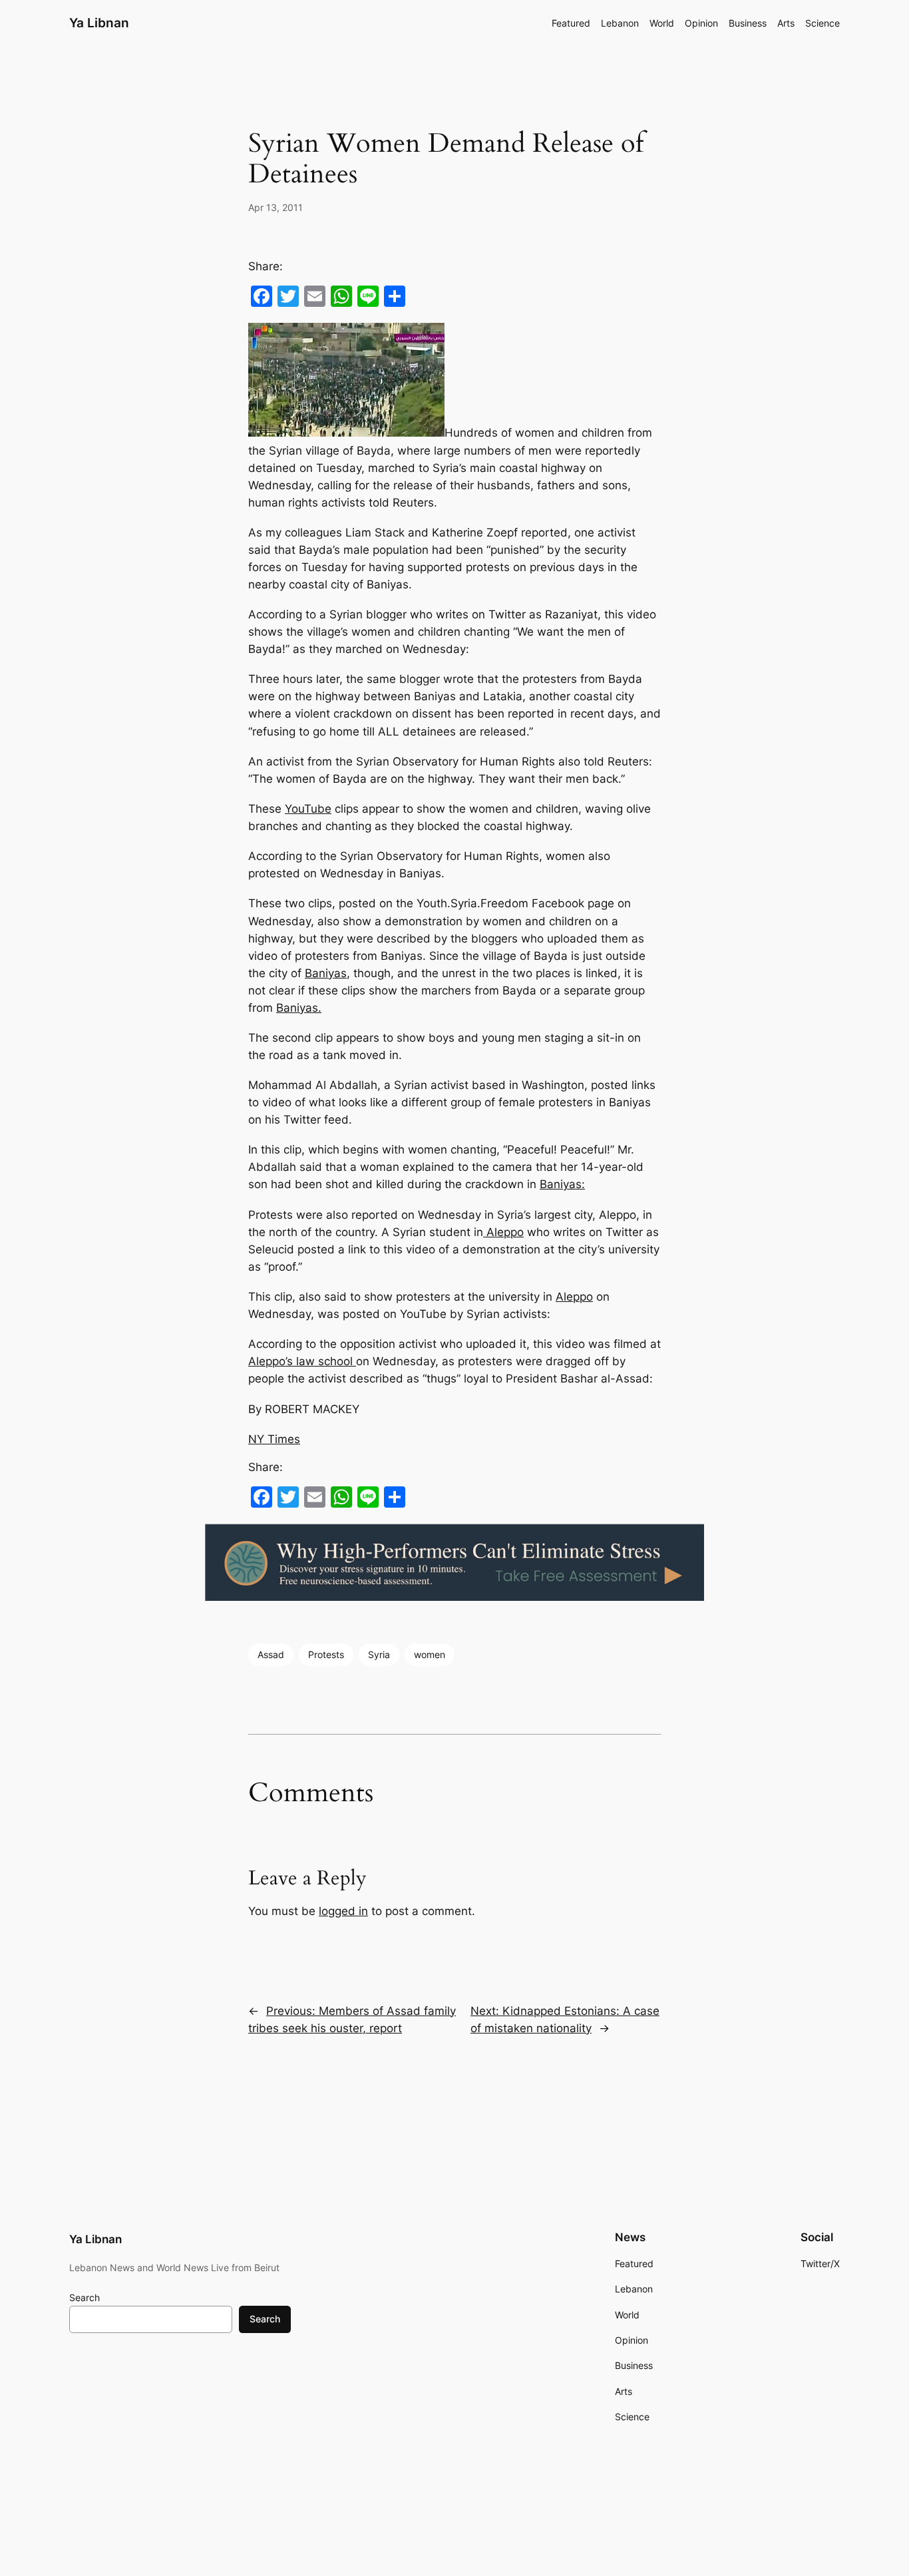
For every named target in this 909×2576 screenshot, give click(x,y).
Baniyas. (299, 1008)
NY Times (274, 1439)
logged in (343, 1911)
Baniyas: (562, 1184)
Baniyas (326, 973)
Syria (379, 1654)
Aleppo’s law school (302, 1361)
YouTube (308, 809)
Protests (326, 1654)
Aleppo (503, 1232)
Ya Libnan (99, 23)
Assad (271, 1654)
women (430, 1654)
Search (85, 2297)
